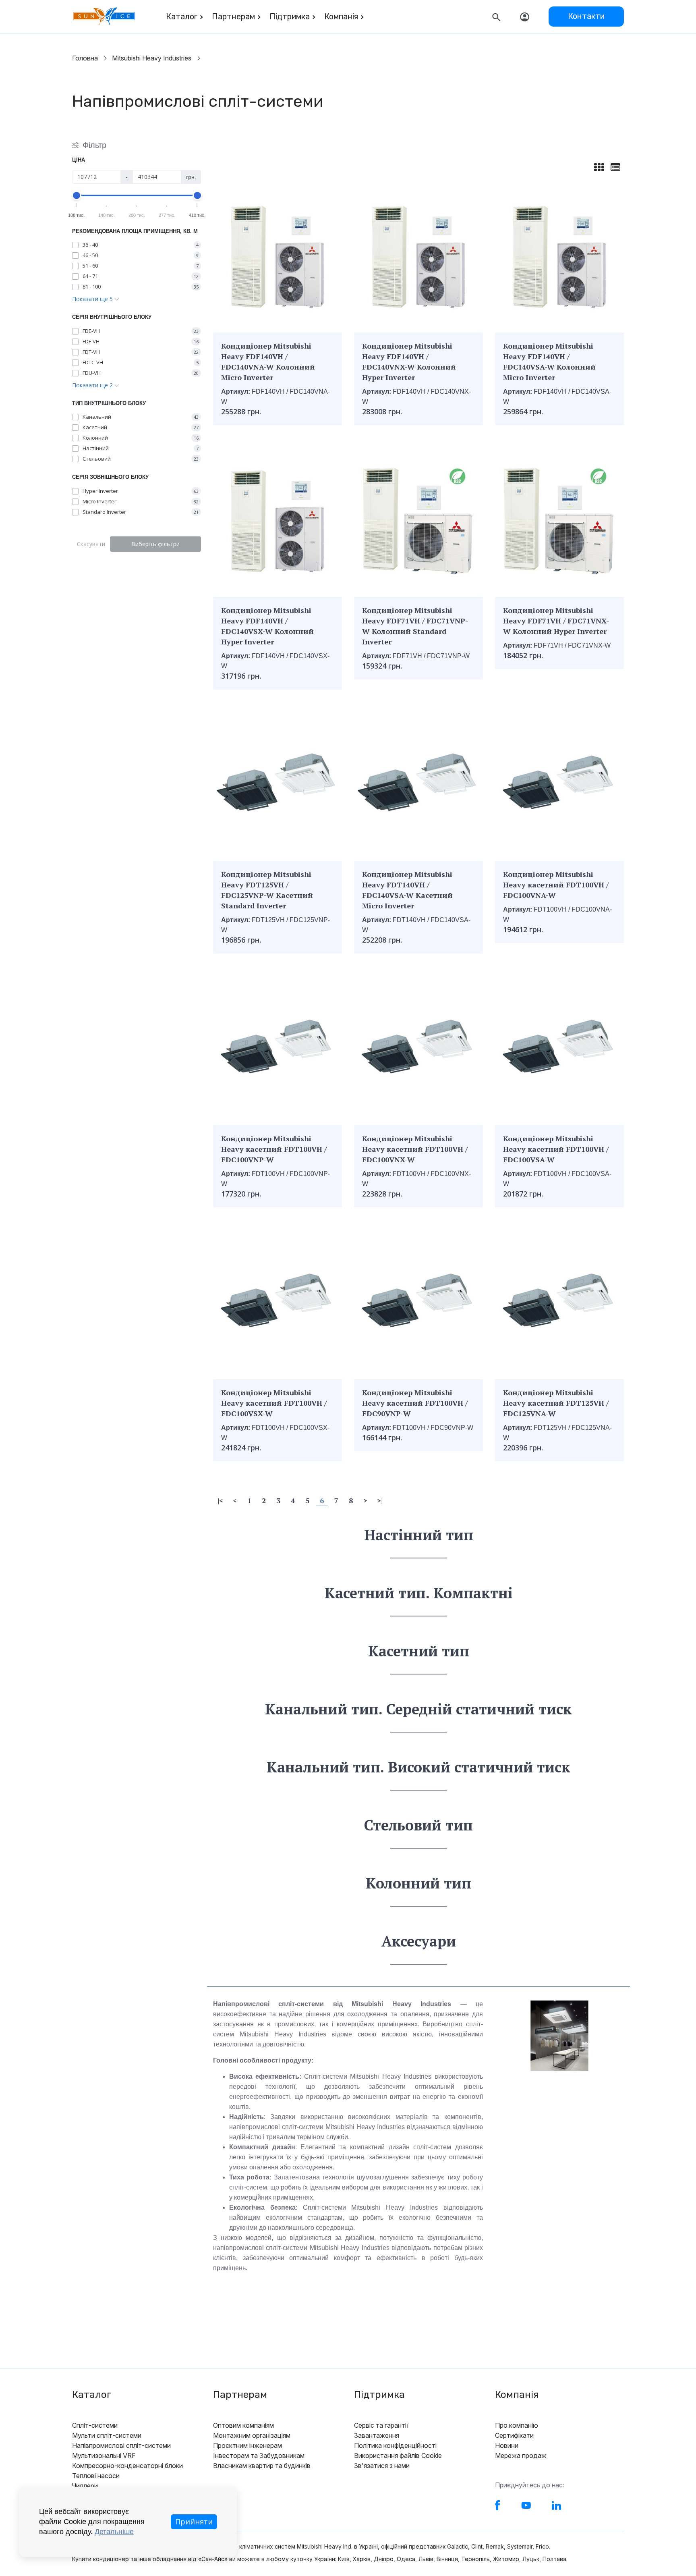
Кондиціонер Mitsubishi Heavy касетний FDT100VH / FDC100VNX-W (415, 1149)
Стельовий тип (418, 1825)
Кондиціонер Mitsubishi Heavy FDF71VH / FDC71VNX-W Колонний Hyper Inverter (556, 621)
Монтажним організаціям (252, 2435)
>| (380, 1500)
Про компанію (517, 2425)
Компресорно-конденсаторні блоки (127, 2466)
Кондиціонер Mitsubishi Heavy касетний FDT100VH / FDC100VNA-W (556, 885)
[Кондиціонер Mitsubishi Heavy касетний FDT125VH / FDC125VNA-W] (559, 1300)
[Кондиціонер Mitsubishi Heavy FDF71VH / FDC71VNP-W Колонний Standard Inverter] (418, 517)
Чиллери (85, 2486)
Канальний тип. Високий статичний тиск (418, 1767)
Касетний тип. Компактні (419, 1593)
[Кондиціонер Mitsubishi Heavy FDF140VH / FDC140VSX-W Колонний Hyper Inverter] (278, 517)
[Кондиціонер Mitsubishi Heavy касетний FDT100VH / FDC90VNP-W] (418, 1300)
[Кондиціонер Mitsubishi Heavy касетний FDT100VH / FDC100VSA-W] (559, 1046)
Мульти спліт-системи (107, 2435)
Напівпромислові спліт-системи (121, 2445)
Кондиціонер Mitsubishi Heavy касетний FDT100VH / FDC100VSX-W (274, 1403)
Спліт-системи (95, 2425)
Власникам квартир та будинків (262, 2466)
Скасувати (91, 544)
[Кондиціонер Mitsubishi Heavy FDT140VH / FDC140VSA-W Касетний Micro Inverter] (418, 782)
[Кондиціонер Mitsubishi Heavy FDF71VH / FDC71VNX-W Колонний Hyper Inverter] (559, 517)
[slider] (77, 195)
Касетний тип (419, 1651)
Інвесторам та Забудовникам (259, 2456)
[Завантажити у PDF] (274, 317)
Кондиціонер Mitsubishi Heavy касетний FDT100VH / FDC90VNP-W (415, 1403)
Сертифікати (514, 2435)
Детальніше (114, 2532)
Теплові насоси (96, 2476)
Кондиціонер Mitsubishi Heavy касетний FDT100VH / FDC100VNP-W (274, 1149)
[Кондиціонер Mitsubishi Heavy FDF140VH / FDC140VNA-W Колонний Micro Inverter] (278, 253)
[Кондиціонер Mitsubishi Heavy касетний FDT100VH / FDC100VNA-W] (559, 782)
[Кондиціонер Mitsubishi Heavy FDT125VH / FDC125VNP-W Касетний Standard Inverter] (278, 782)
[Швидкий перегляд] (256, 317)
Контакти (586, 16)
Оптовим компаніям (243, 2425)
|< (220, 1500)
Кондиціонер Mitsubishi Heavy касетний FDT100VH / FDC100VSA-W (556, 1149)
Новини (507, 2445)
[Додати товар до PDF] (293, 317)
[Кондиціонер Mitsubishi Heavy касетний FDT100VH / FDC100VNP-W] (278, 1046)
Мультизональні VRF (104, 2456)
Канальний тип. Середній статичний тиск (418, 1709)
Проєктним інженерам (248, 2445)
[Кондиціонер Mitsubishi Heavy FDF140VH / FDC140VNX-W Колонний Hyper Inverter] (418, 253)
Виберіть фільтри (155, 544)
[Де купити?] (311, 317)
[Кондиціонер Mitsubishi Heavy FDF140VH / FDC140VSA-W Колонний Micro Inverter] (559, 253)
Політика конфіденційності (395, 2445)
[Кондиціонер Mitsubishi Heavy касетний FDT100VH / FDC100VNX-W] (418, 1046)
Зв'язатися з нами (382, 2466)
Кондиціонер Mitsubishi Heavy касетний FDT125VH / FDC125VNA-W (556, 1403)
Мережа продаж (521, 2456)
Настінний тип (419, 1535)
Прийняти (194, 2522)
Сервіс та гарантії (381, 2425)
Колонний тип (418, 1883)
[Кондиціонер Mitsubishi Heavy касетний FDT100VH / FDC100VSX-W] (278, 1300)
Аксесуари (419, 1941)
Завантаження (377, 2435)
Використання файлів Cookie (398, 2456)
